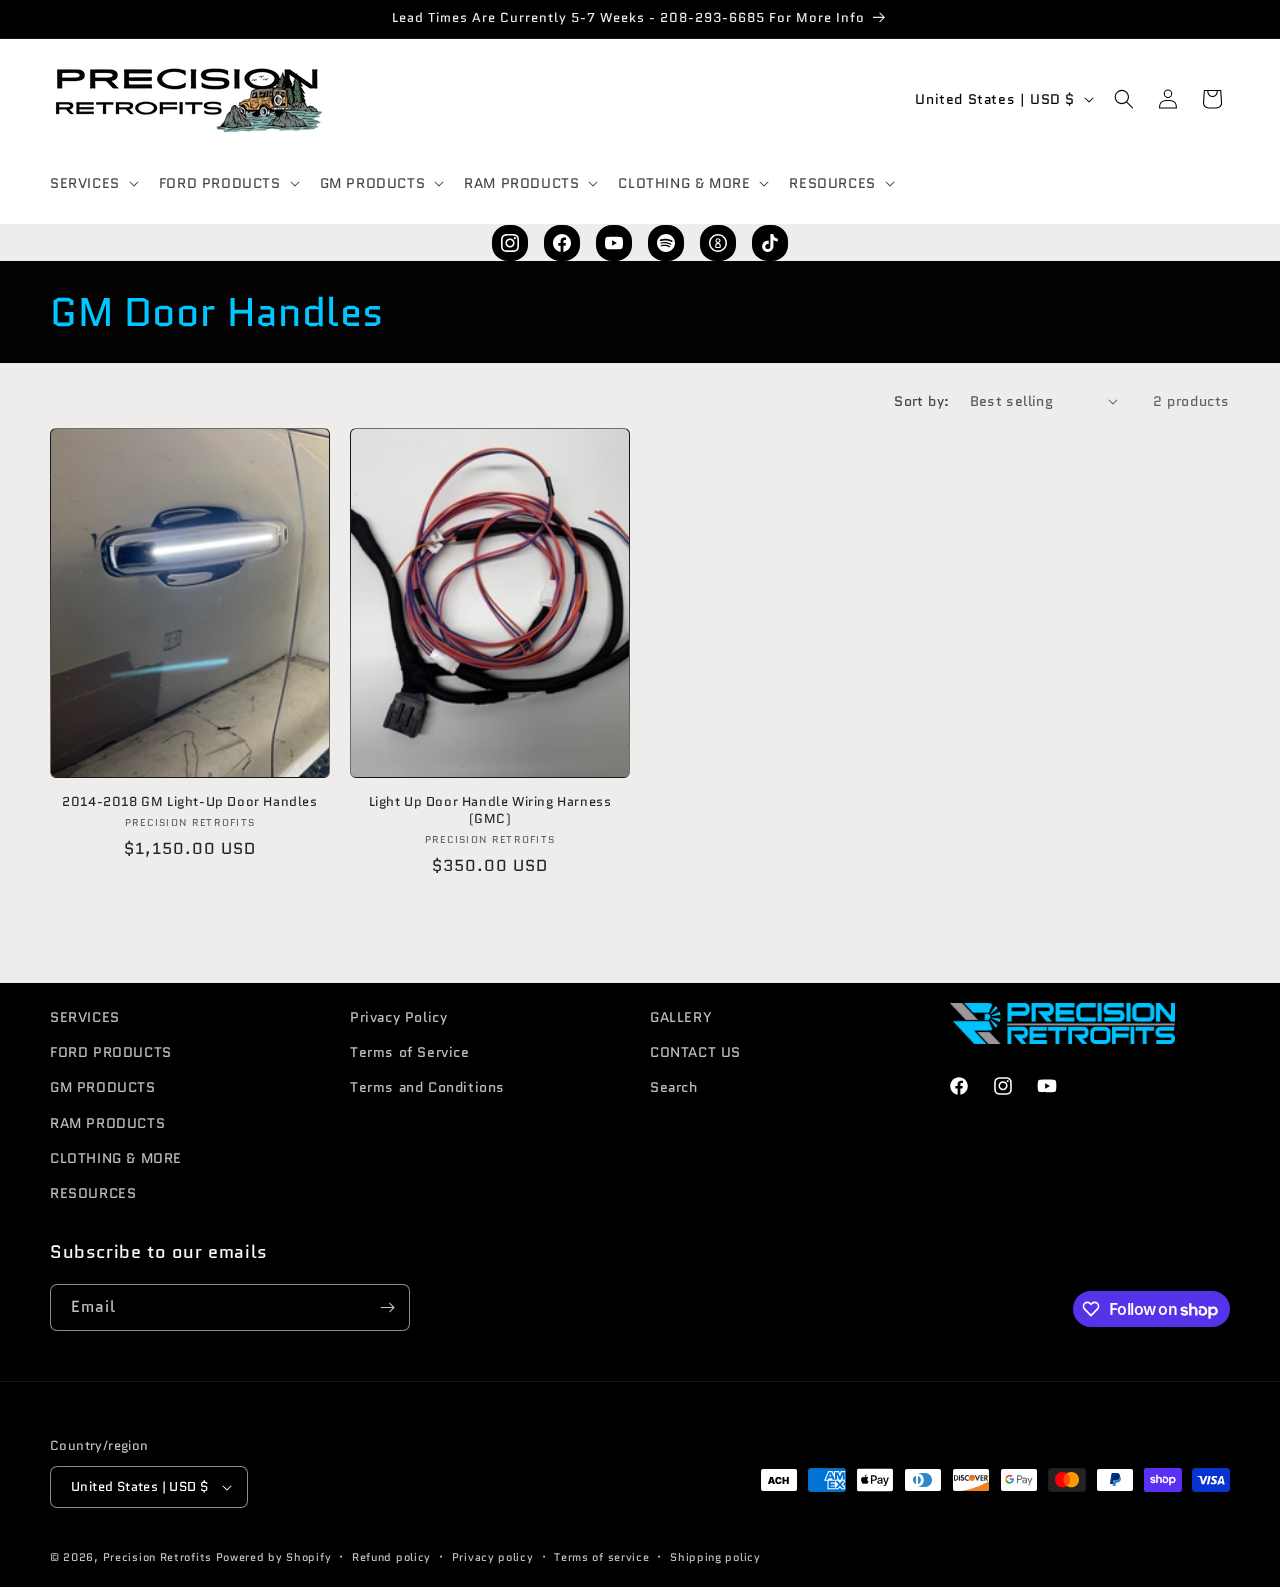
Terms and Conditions (427, 1087)
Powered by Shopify (274, 1557)
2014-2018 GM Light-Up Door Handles (189, 802)
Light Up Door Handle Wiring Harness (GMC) (490, 811)
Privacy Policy (398, 1017)
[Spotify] (666, 243)
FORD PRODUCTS (111, 1052)
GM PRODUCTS (103, 1087)
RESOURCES (93, 1193)
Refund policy (391, 1557)
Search (674, 1087)
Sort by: (921, 401)
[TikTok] (770, 243)
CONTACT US (695, 1052)
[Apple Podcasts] (718, 243)
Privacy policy (493, 1557)
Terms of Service (410, 1052)
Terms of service (601, 1557)
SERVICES (85, 1017)
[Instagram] (510, 243)
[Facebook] (562, 243)
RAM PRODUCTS (107, 1123)
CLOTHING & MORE (116, 1158)
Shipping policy (715, 1557)
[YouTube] (614, 243)
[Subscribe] (387, 1307)
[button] (92, 183)
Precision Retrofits (157, 1557)
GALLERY (681, 1017)
